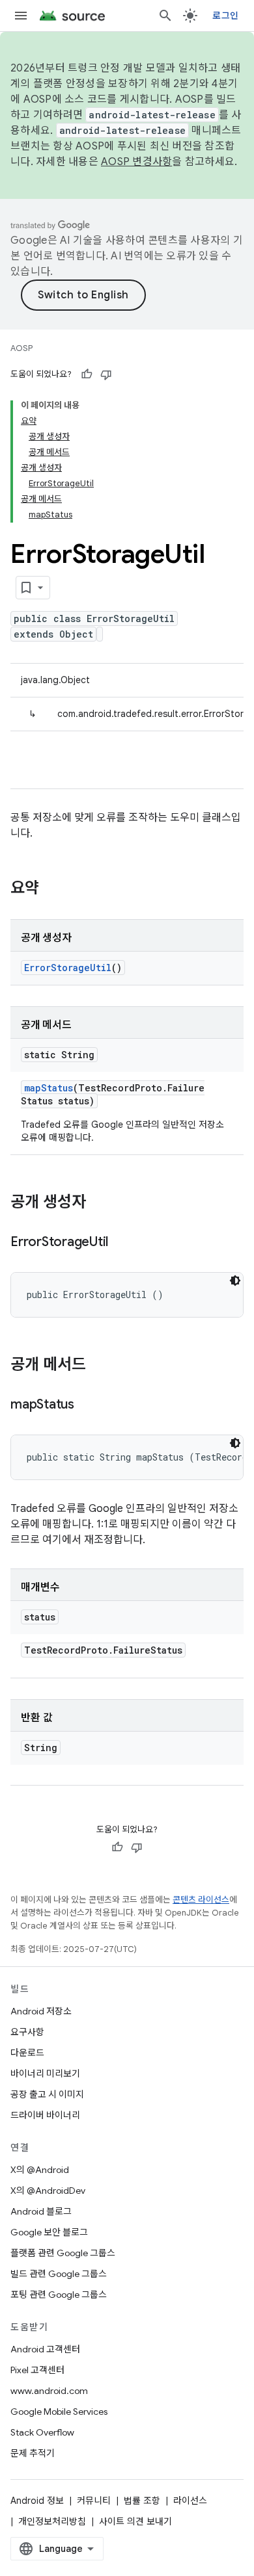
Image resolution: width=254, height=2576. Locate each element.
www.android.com (49, 2391)
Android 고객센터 (45, 2349)
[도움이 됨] (87, 374)
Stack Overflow (42, 2432)
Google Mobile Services (59, 2412)
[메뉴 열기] (21, 16)
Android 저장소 (41, 2011)
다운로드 (27, 2053)
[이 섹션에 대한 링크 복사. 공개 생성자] (99, 1203)
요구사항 (27, 2032)
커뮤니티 (94, 2501)
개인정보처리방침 (52, 2521)
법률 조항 (142, 2501)
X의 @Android (40, 2170)
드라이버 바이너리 (45, 2115)
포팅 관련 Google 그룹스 (59, 2295)
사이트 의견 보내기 (135, 2521)
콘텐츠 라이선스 (201, 1900)
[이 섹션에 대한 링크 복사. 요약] (52, 889)
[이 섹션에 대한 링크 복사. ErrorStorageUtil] (121, 1243)
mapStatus (49, 1088)
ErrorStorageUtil (68, 968)
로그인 (225, 16)
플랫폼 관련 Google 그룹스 (63, 2253)
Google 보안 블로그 (49, 2232)
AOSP (21, 348)
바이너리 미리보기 (45, 2074)
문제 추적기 (33, 2453)
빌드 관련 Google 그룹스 (59, 2274)
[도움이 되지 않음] (106, 374)
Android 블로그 (41, 2211)
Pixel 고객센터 (37, 2370)
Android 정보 (37, 2501)
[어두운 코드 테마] (235, 1281)
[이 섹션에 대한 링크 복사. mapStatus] (87, 1405)
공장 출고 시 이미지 (47, 2094)
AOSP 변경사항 (136, 162)
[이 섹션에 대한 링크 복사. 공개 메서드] (99, 1366)
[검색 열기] (165, 16)
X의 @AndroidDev (48, 2191)
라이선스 (190, 2501)
